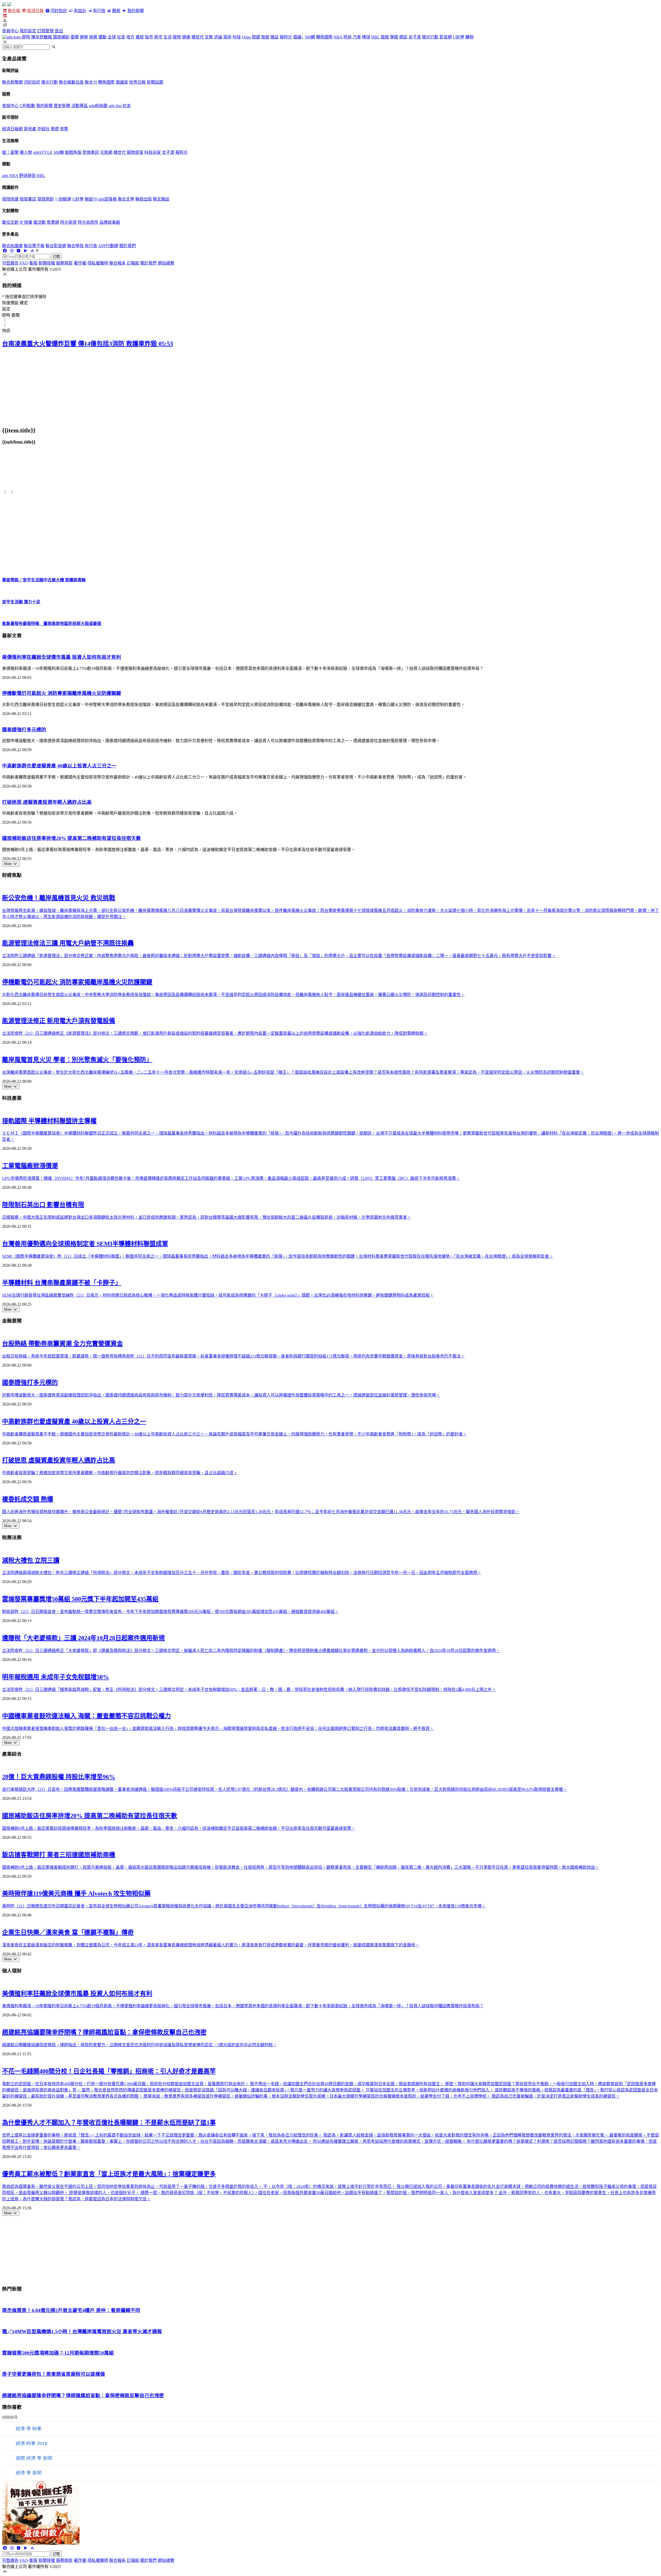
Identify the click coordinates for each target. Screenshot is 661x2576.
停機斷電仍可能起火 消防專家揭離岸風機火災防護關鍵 (62, 693)
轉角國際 (324, 37)
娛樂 (93, 37)
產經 (140, 37)
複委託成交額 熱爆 (28, 1499)
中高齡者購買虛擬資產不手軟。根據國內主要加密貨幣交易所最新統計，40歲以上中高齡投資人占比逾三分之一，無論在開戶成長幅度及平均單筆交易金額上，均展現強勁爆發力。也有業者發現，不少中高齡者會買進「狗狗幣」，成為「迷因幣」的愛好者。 (234, 1434)
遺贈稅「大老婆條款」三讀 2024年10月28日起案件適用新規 (83, 1638)
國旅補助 (61, 37)
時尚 (348, 37)
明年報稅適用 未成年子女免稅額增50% (56, 1677)
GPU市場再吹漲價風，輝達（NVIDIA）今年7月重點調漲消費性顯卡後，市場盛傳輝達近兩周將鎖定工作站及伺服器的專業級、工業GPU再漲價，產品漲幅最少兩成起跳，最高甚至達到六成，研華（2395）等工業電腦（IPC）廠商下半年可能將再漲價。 (231, 1178)
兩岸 (227, 37)
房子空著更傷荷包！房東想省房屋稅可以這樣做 (54, 2374)
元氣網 (106, 152)
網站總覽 (166, 263)
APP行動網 (108, 246)
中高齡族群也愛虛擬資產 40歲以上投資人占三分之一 (59, 766)
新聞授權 (47, 263)
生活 (168, 37)
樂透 (55, 129)
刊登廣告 (10, 263)
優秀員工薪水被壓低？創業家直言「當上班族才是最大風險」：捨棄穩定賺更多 (109, 2174)
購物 (469, 37)
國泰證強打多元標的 (24, 730)
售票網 (53, 222)
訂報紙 (133, 263)
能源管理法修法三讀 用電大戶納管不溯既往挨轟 (68, 943)
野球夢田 (27, 176)
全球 (112, 37)
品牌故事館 (110, 222)
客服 (33, 263)
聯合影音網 (56, 246)
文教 (209, 37)
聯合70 (91, 82)
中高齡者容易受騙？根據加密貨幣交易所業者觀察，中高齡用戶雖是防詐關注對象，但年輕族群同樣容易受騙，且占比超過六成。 (120, 1473)
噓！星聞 (10, 152)
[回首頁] (9, 5)
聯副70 (91, 199)
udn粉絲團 (98, 106)
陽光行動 (430, 37)
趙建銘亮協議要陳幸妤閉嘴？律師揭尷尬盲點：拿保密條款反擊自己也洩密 (104, 2032)
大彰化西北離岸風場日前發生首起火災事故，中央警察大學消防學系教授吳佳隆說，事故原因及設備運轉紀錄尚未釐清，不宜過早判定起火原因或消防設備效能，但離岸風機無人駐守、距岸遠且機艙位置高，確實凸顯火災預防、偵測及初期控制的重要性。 (233, 995)
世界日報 (137, 82)
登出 (59, 31)
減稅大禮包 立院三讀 (31, 1560)
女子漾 (415, 37)
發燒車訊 (91, 152)
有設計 (80, 11)
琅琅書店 (28, 199)
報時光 (286, 37)
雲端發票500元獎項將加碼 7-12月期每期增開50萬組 (58, 2353)
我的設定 (28, 31)
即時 (26, 37)
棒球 (366, 37)
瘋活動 (40, 222)
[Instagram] (12, 251)
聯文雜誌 (161, 199)
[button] (330, 20)
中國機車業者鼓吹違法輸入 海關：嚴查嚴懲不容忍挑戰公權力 (86, 1716)
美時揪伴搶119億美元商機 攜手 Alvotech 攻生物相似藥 (76, 1893)
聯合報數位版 (71, 82)
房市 (158, 37)
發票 (64, 129)
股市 (149, 37)
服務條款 (64, 263)
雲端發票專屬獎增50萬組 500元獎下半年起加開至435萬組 (80, 1599)
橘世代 (198, 37)
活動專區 (80, 106)
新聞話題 (155, 82)
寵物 (177, 37)
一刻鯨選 (63, 199)
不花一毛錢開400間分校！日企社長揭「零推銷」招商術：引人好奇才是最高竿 (109, 2071)
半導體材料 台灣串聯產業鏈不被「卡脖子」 (62, 1283)
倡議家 (122, 82)
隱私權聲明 (98, 263)
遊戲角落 (73, 152)
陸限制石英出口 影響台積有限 (43, 1205)
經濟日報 (35, 11)
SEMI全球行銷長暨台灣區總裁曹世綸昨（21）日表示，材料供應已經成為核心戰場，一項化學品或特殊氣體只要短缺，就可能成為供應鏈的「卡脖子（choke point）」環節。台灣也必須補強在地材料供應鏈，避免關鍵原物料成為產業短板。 (218, 1295)
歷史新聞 (62, 106)
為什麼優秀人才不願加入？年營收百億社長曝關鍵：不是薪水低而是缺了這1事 (109, 2123)
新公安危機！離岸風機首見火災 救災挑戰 (59, 898)
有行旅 (99, 11)
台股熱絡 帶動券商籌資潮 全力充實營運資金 (62, 1344)
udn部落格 (107, 199)
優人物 (26, 152)
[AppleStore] (32, 251)
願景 (116, 11)
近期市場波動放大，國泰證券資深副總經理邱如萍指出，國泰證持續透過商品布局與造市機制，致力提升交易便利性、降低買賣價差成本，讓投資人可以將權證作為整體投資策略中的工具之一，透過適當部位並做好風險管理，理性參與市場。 (221, 1395)
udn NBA (10, 176)
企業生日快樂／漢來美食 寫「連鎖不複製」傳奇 (68, 1932)
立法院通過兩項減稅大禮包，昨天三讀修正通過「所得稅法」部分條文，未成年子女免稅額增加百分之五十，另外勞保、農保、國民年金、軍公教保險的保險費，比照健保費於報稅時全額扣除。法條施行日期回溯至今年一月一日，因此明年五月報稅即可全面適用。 (242, 1573)
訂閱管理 (45, 31)
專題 (394, 37)
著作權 (80, 263)
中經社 (43, 129)
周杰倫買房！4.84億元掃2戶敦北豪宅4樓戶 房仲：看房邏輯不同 (71, 2310)
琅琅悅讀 (10, 199)
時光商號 (68, 222)
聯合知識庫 (12, 246)
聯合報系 (117, 263)
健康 (186, 37)
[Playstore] (25, 251)
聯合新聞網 (12, 82)
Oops (246, 37)
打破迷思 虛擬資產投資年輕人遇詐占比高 (47, 802)
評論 (218, 37)
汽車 (357, 37)
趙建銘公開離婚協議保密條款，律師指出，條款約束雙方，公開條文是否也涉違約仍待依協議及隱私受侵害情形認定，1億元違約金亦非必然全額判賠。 (139, 2045)
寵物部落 (135, 152)
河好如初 (59, 11)
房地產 (30, 129)
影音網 (446, 37)
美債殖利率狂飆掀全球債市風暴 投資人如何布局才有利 (62, 657)
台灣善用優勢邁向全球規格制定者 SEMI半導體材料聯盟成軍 (85, 1244)
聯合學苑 (75, 246)
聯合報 (14, 11)
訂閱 (56, 257)
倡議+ (298, 37)
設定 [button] (6, 309)
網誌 (403, 37)
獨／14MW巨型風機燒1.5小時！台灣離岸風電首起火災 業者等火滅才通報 (82, 2332)
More (8, 864)
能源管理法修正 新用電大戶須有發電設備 (59, 1021)
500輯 (310, 37)
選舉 (84, 37)
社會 (121, 37)
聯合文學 (126, 199)
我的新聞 (135, 11)
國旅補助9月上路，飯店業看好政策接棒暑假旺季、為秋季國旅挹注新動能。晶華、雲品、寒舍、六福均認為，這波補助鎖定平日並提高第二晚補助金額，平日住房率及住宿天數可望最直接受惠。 (179, 1828)
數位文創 (10, 222)
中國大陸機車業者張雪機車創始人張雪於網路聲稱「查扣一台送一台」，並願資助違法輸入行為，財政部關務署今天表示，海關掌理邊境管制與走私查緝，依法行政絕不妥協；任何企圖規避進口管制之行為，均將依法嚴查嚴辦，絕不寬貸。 (218, 1728)
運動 (103, 37)
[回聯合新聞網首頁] (4, 5)
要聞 (75, 37)
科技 (237, 37)
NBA (338, 37)
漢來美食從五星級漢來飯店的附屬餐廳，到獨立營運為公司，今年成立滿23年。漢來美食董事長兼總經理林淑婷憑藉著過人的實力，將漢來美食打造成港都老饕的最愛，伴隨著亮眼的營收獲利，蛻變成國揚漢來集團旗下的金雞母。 (211, 1945)
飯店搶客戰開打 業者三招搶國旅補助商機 (59, 1855)
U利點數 (27, 106)
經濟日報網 (12, 129)
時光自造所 (88, 222)
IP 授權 (26, 222)
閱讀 (256, 37)
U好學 (459, 37)
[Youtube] (19, 251)
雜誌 (274, 37)
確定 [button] (24, 303)
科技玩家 (153, 152)
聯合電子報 (34, 246)
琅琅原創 (45, 199)
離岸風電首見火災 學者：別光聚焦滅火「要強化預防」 (77, 1060)
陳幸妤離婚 (42, 37)
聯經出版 (144, 199)
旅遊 (265, 37)
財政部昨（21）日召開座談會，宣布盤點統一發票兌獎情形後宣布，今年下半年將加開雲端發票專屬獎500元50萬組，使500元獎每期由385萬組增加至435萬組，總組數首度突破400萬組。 (170, 1612)
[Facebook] (5, 251)
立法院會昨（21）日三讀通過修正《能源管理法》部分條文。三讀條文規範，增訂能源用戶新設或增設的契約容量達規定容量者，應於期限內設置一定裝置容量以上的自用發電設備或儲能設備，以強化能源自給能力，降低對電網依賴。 (215, 1033)
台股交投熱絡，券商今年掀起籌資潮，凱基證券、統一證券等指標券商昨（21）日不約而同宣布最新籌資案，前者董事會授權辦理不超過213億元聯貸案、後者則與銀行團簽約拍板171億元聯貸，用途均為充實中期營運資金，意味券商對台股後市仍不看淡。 (233, 1356)
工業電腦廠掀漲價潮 (30, 1166)
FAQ (24, 263)
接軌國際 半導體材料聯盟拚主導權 (49, 1121)
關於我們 (128, 246)
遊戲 (385, 37)
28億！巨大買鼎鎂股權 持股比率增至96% (59, 1777)
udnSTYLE (43, 152)
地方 (130, 37)
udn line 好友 (120, 106)
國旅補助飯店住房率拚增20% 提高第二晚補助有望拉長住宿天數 (72, 838)
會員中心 (10, 31)
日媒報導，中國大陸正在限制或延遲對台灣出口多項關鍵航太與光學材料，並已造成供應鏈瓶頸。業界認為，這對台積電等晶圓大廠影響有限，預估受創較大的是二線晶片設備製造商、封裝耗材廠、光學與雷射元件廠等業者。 (207, 1217)
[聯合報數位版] (5, 16)
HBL (375, 37)
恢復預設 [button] (10, 303)
